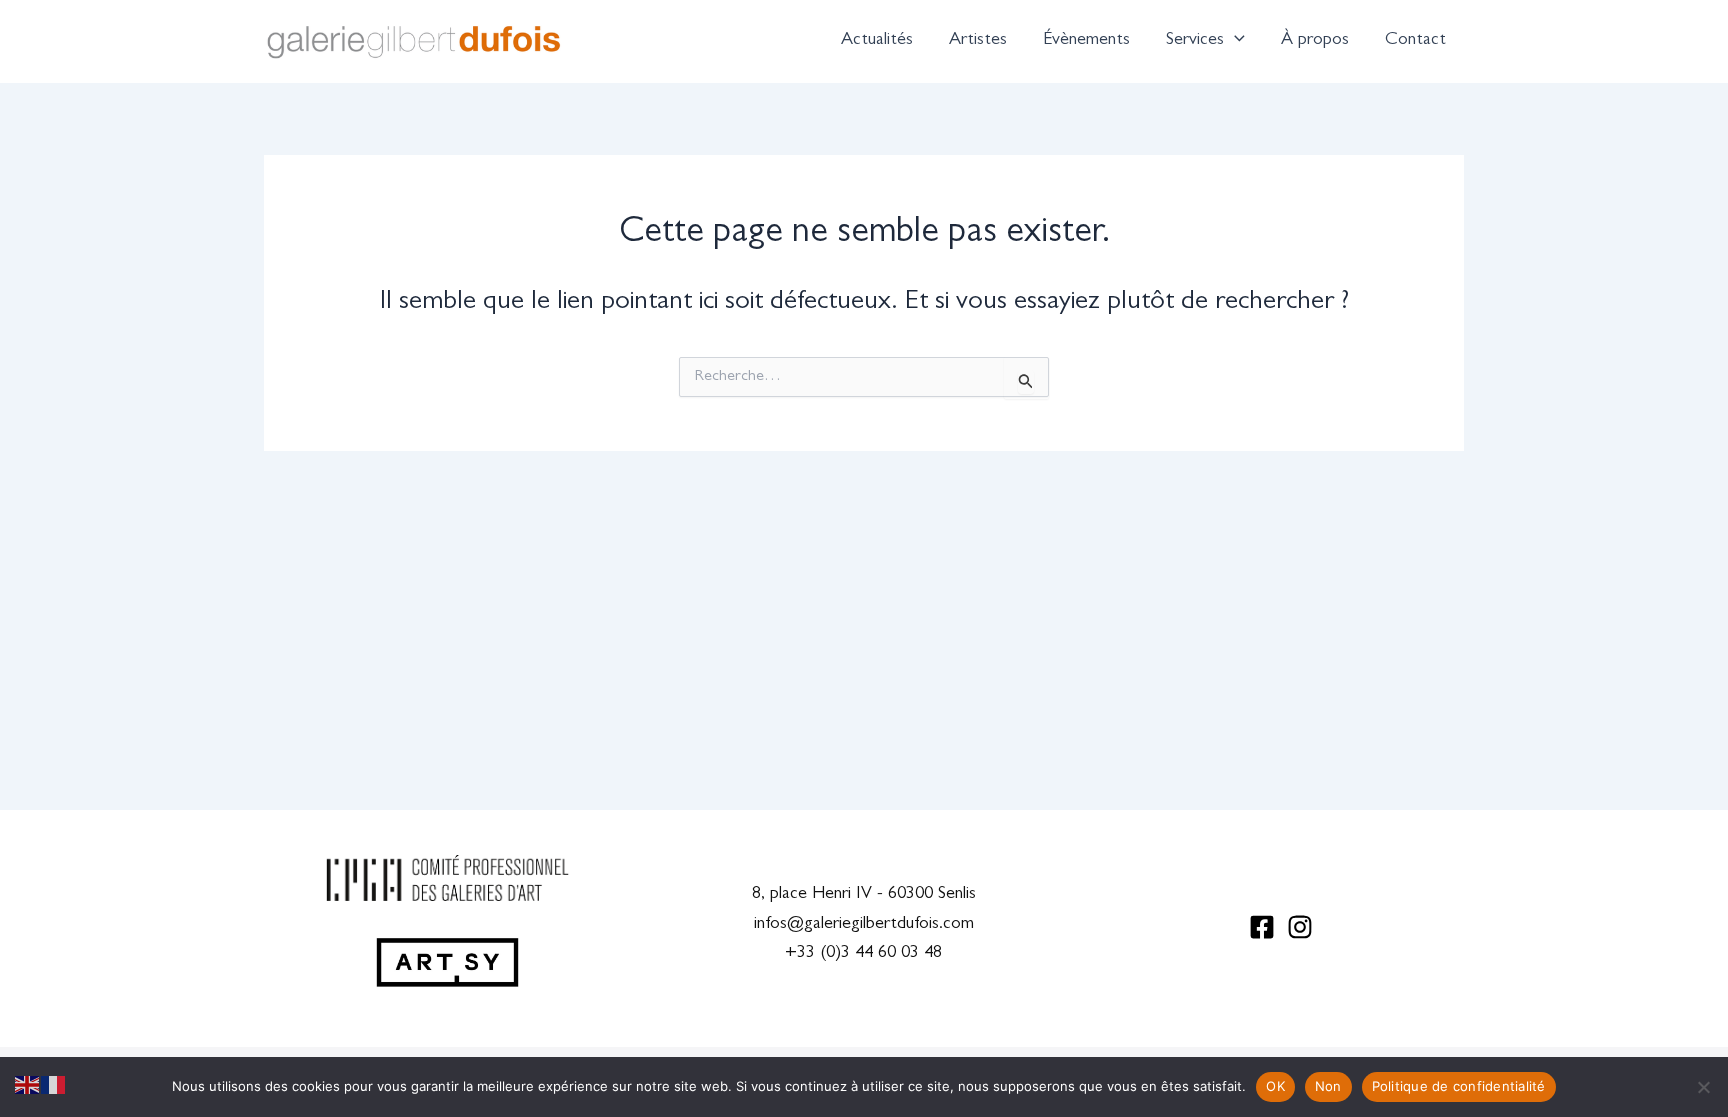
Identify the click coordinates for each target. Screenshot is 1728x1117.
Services (1195, 41)
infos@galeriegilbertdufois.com (864, 925)
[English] (28, 1086)
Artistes (978, 41)
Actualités (877, 41)
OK (1275, 1086)
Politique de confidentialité (1459, 1086)
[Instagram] (1300, 927)
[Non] (1703, 1087)
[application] (1234, 41)
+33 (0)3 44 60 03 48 (863, 954)
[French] (54, 1086)
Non (1328, 1086)
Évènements (1086, 41)
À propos (1315, 41)
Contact (1415, 41)
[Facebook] (1262, 927)
